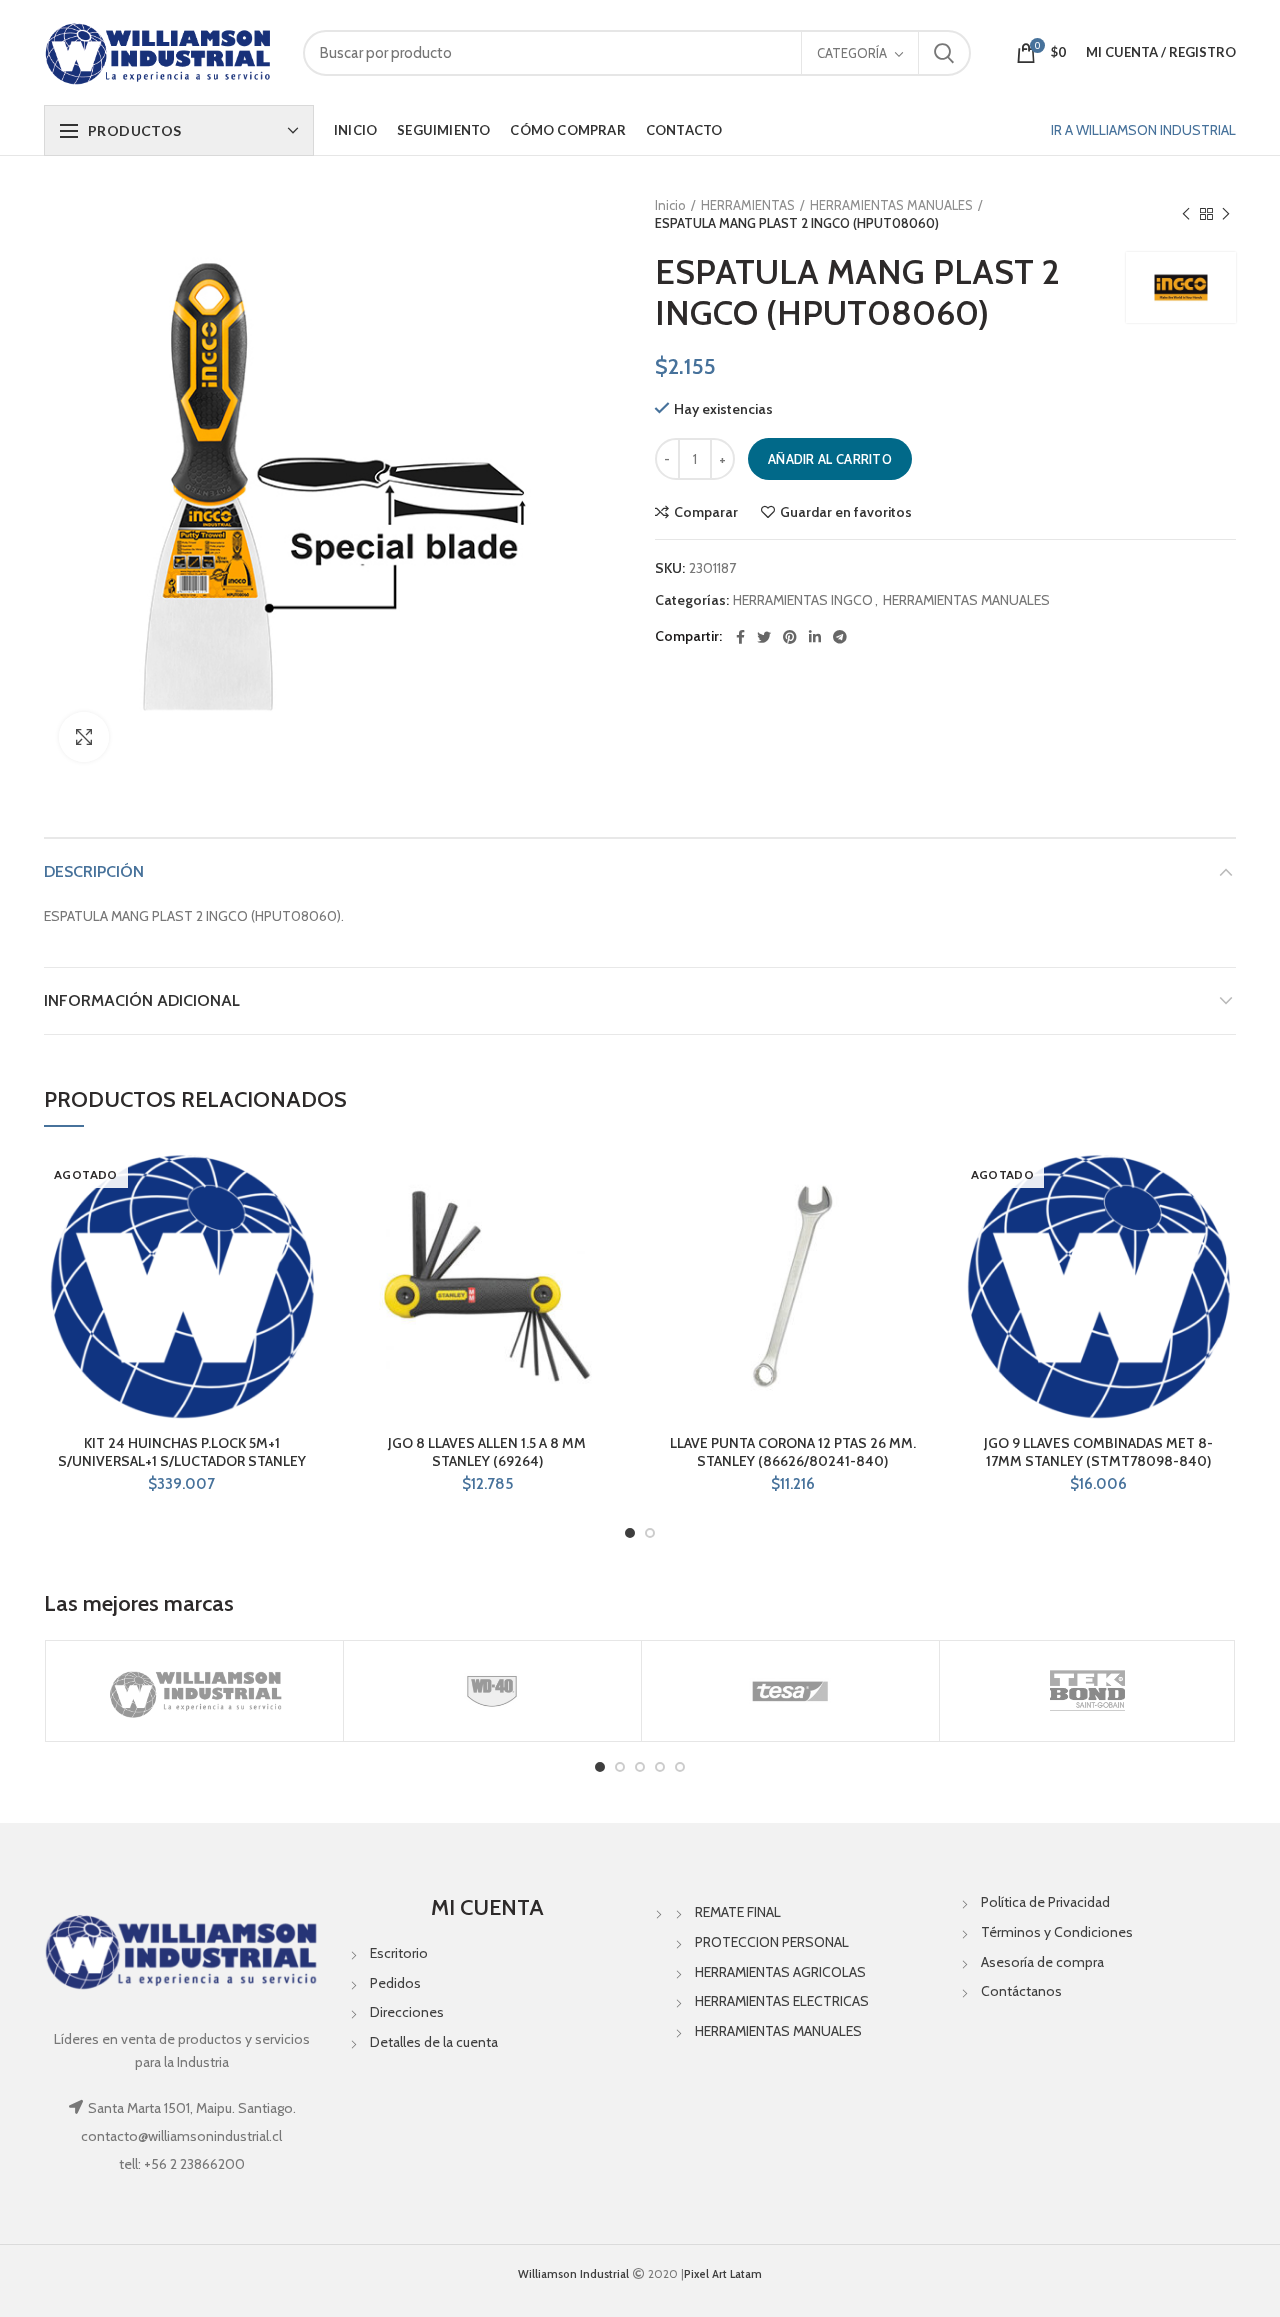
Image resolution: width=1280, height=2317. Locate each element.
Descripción (94, 871)
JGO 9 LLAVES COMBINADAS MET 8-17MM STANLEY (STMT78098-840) (1098, 1452)
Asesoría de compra (1042, 1962)
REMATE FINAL (738, 1912)
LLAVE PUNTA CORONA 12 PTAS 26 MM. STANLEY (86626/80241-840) (793, 1452)
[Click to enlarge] (84, 737)
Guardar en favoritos (846, 512)
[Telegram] (840, 637)
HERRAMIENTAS (748, 205)
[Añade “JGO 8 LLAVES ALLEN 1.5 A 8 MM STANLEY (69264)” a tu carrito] (610, 1225)
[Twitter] (764, 637)
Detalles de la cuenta (434, 2042)
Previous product (1186, 214)
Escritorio (399, 1953)
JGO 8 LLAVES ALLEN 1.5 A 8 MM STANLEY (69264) (487, 1452)
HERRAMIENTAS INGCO (803, 600)
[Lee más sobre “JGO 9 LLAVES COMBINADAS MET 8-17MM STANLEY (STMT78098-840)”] (1221, 1225)
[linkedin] (815, 637)
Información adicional (142, 1000)
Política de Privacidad (1045, 1902)
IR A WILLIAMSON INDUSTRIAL (1143, 130)
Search (944, 53)
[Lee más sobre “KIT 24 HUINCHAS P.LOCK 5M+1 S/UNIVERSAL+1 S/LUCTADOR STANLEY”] (305, 1225)
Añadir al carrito (830, 459)
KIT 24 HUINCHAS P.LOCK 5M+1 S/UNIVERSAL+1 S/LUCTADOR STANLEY (182, 1452)
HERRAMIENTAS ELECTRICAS (782, 2001)
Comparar (706, 512)
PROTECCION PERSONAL (772, 1942)
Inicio (670, 205)
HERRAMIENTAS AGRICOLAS (780, 1972)
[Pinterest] (790, 637)
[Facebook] (740, 637)
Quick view (305, 1270)
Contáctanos (1021, 1991)
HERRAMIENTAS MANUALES (891, 205)
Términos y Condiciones (1057, 1932)
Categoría (852, 53)
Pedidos (395, 1983)
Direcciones (407, 2012)
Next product (1226, 214)
